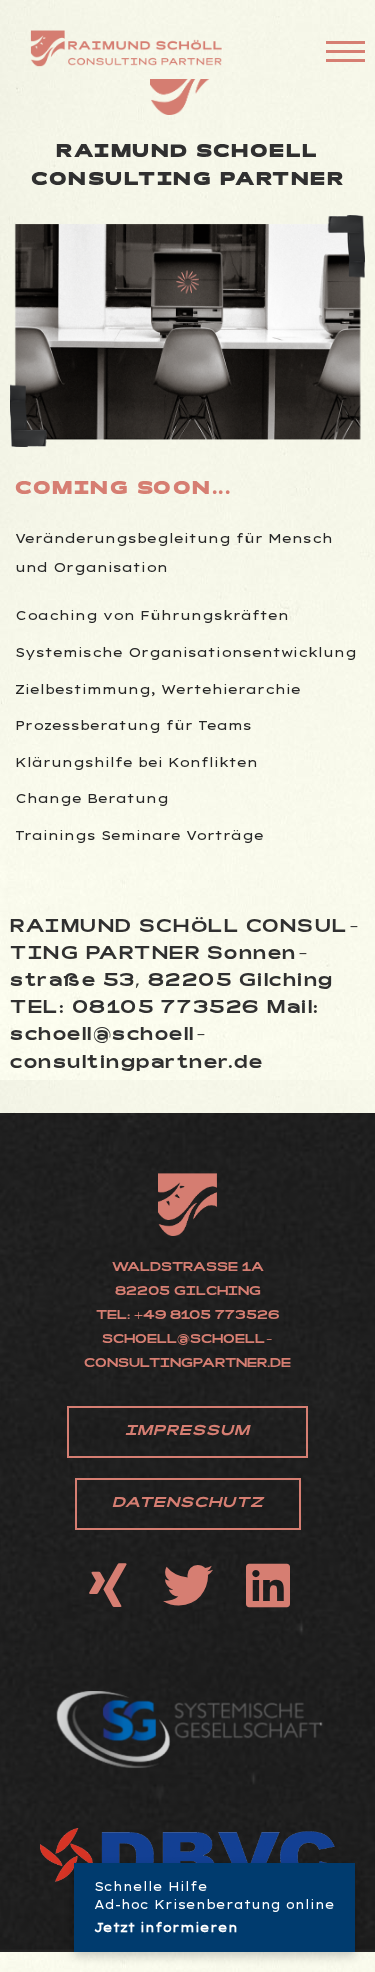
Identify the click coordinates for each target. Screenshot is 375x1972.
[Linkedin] (268, 1585)
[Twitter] (188, 1585)
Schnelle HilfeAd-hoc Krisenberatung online (214, 1907)
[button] (187, 1432)
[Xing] (108, 1585)
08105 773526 (166, 1009)
